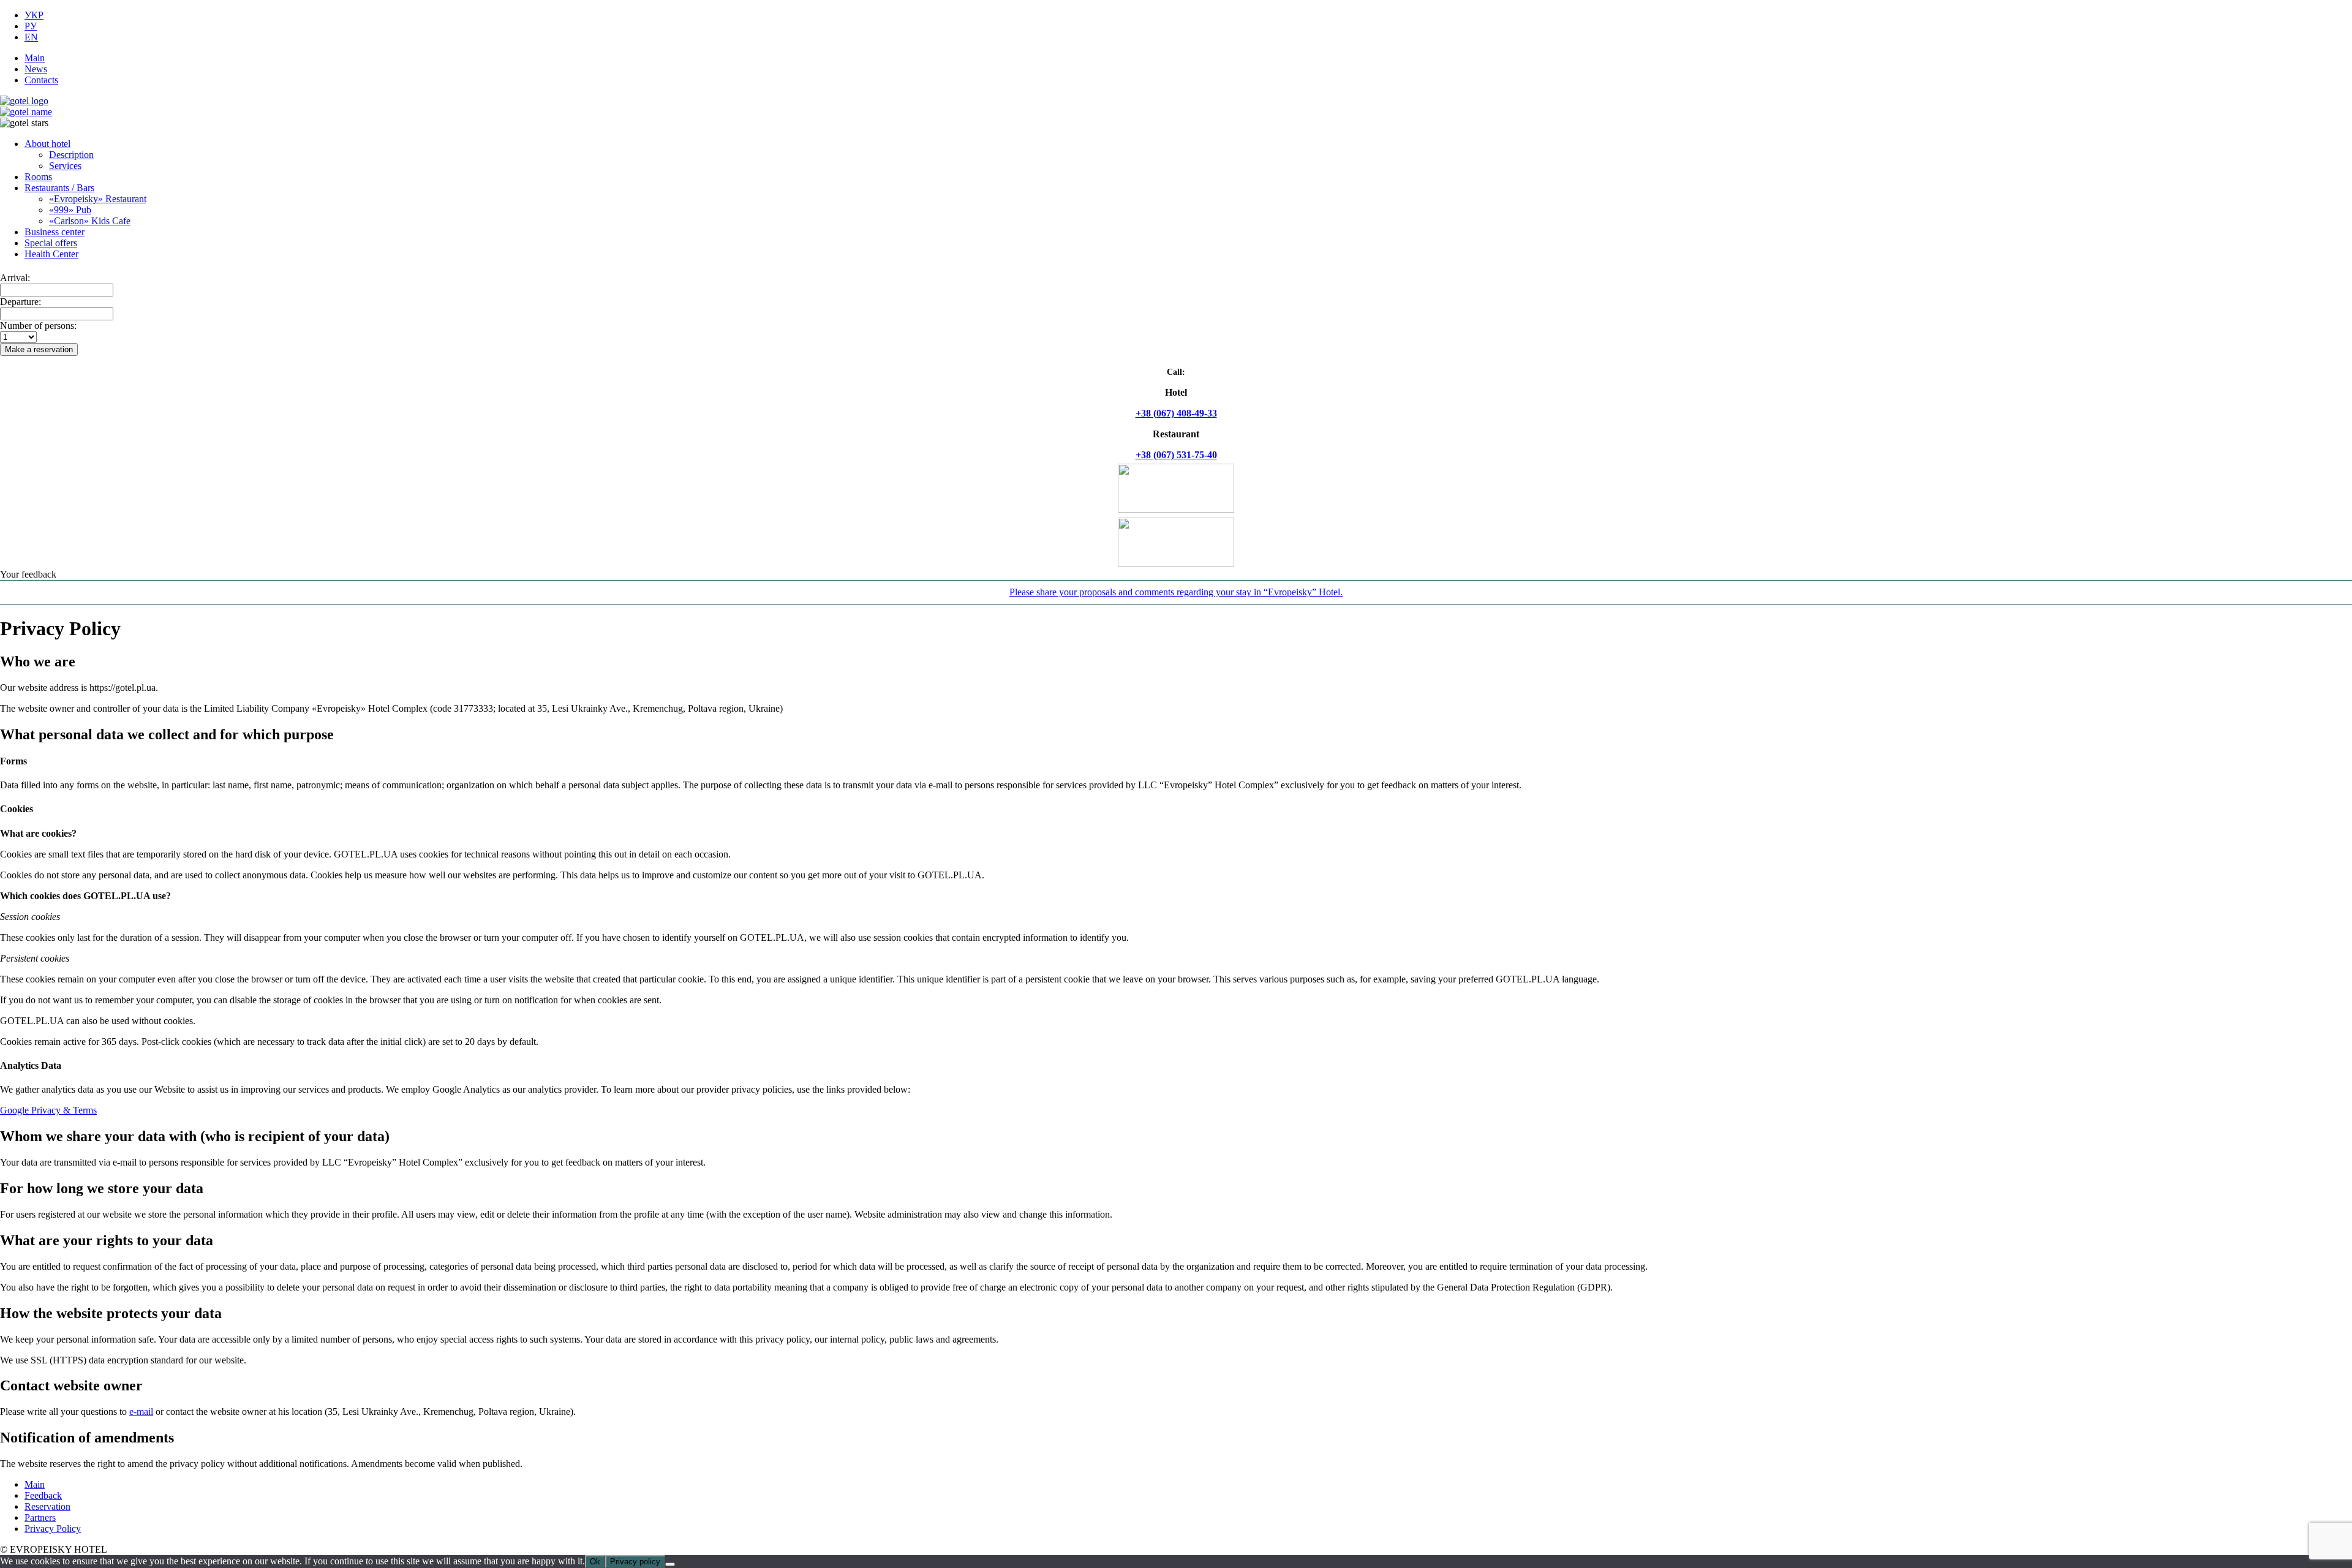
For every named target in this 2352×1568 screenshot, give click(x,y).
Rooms (38, 177)
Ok (595, 1562)
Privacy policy (635, 1562)
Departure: (21, 302)
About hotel (47, 144)
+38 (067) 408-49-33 (1176, 413)
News (36, 69)
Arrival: (15, 278)
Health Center (51, 254)
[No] (670, 1564)
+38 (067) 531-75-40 (1176, 455)
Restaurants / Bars (59, 188)
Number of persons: (38, 326)
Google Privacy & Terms (48, 1110)
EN (31, 37)
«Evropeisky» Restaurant (98, 199)
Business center (55, 232)
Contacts (41, 80)
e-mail (141, 1412)
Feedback (43, 1495)
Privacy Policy (53, 1528)
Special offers (51, 243)
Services (65, 166)
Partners (40, 1517)
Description (71, 155)
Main (35, 58)
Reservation (47, 1506)
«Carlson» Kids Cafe (90, 221)
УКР (34, 15)
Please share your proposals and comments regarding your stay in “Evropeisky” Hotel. (1176, 592)
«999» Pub (70, 210)
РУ (31, 26)
